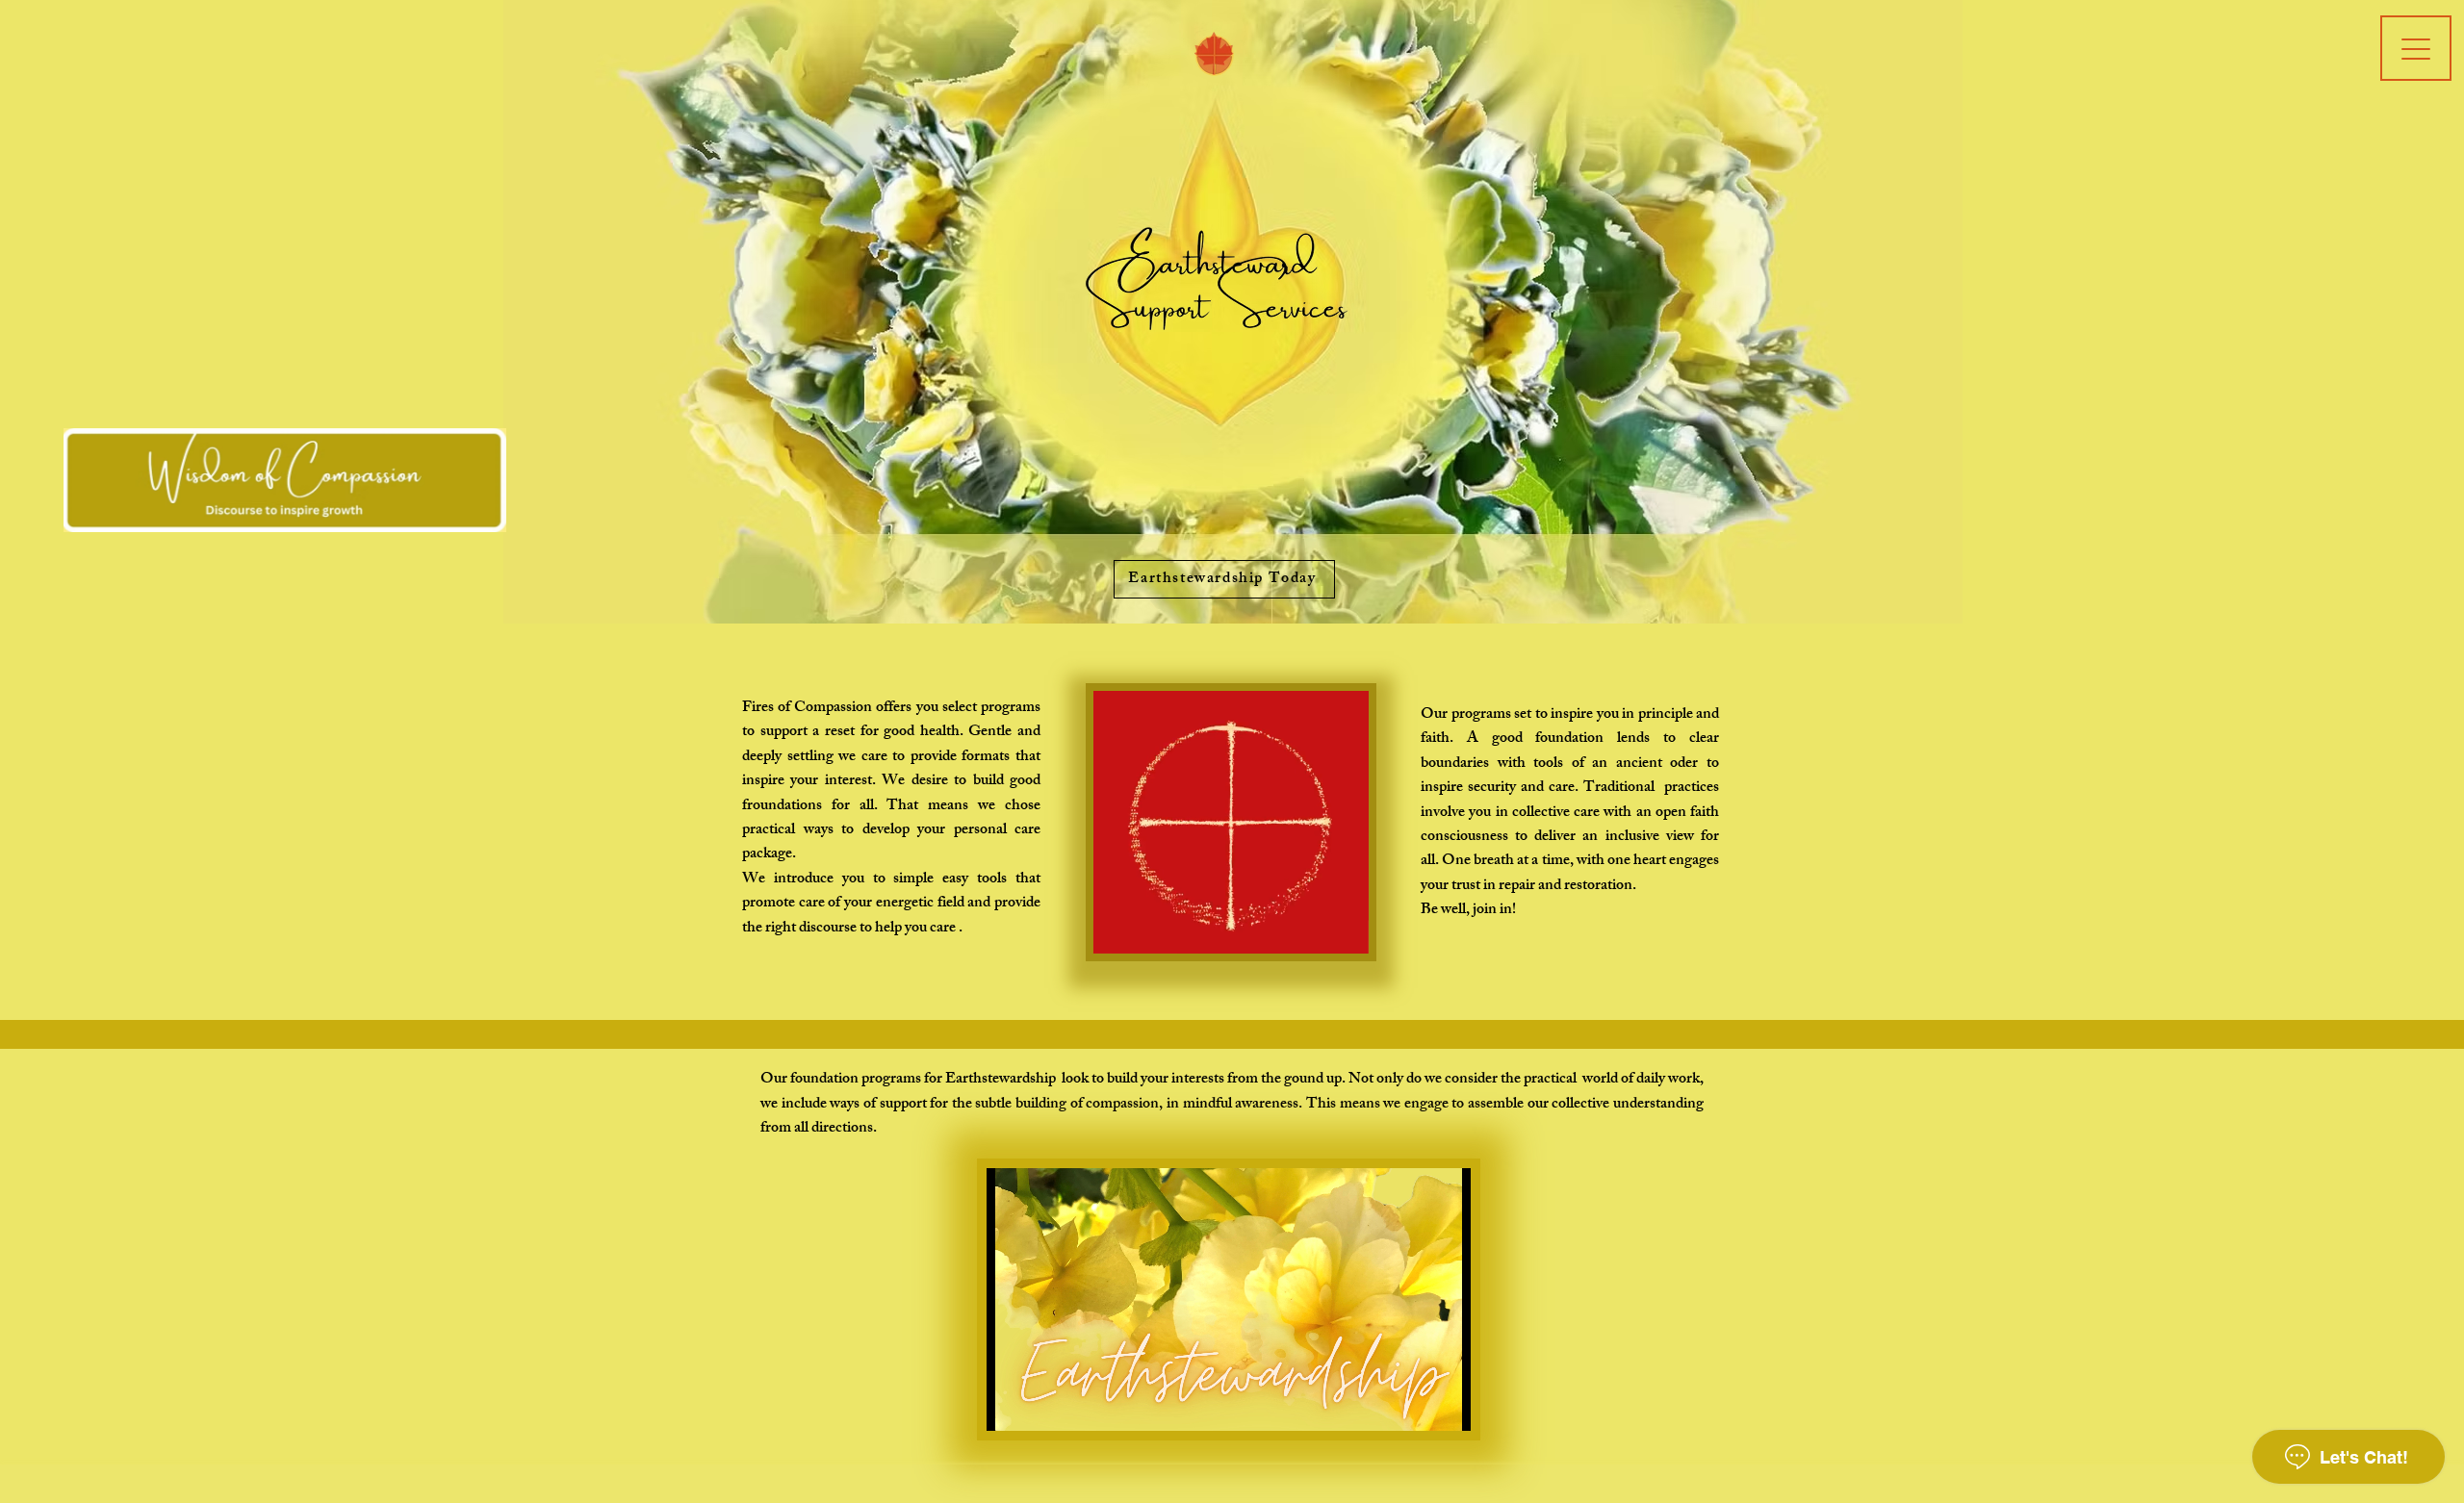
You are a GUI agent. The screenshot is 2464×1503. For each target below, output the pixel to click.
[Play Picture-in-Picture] (1412, 1405)
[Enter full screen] (1445, 1405)
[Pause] (1012, 1405)
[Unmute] (1044, 1405)
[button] (1224, 289)
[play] (2419, 444)
